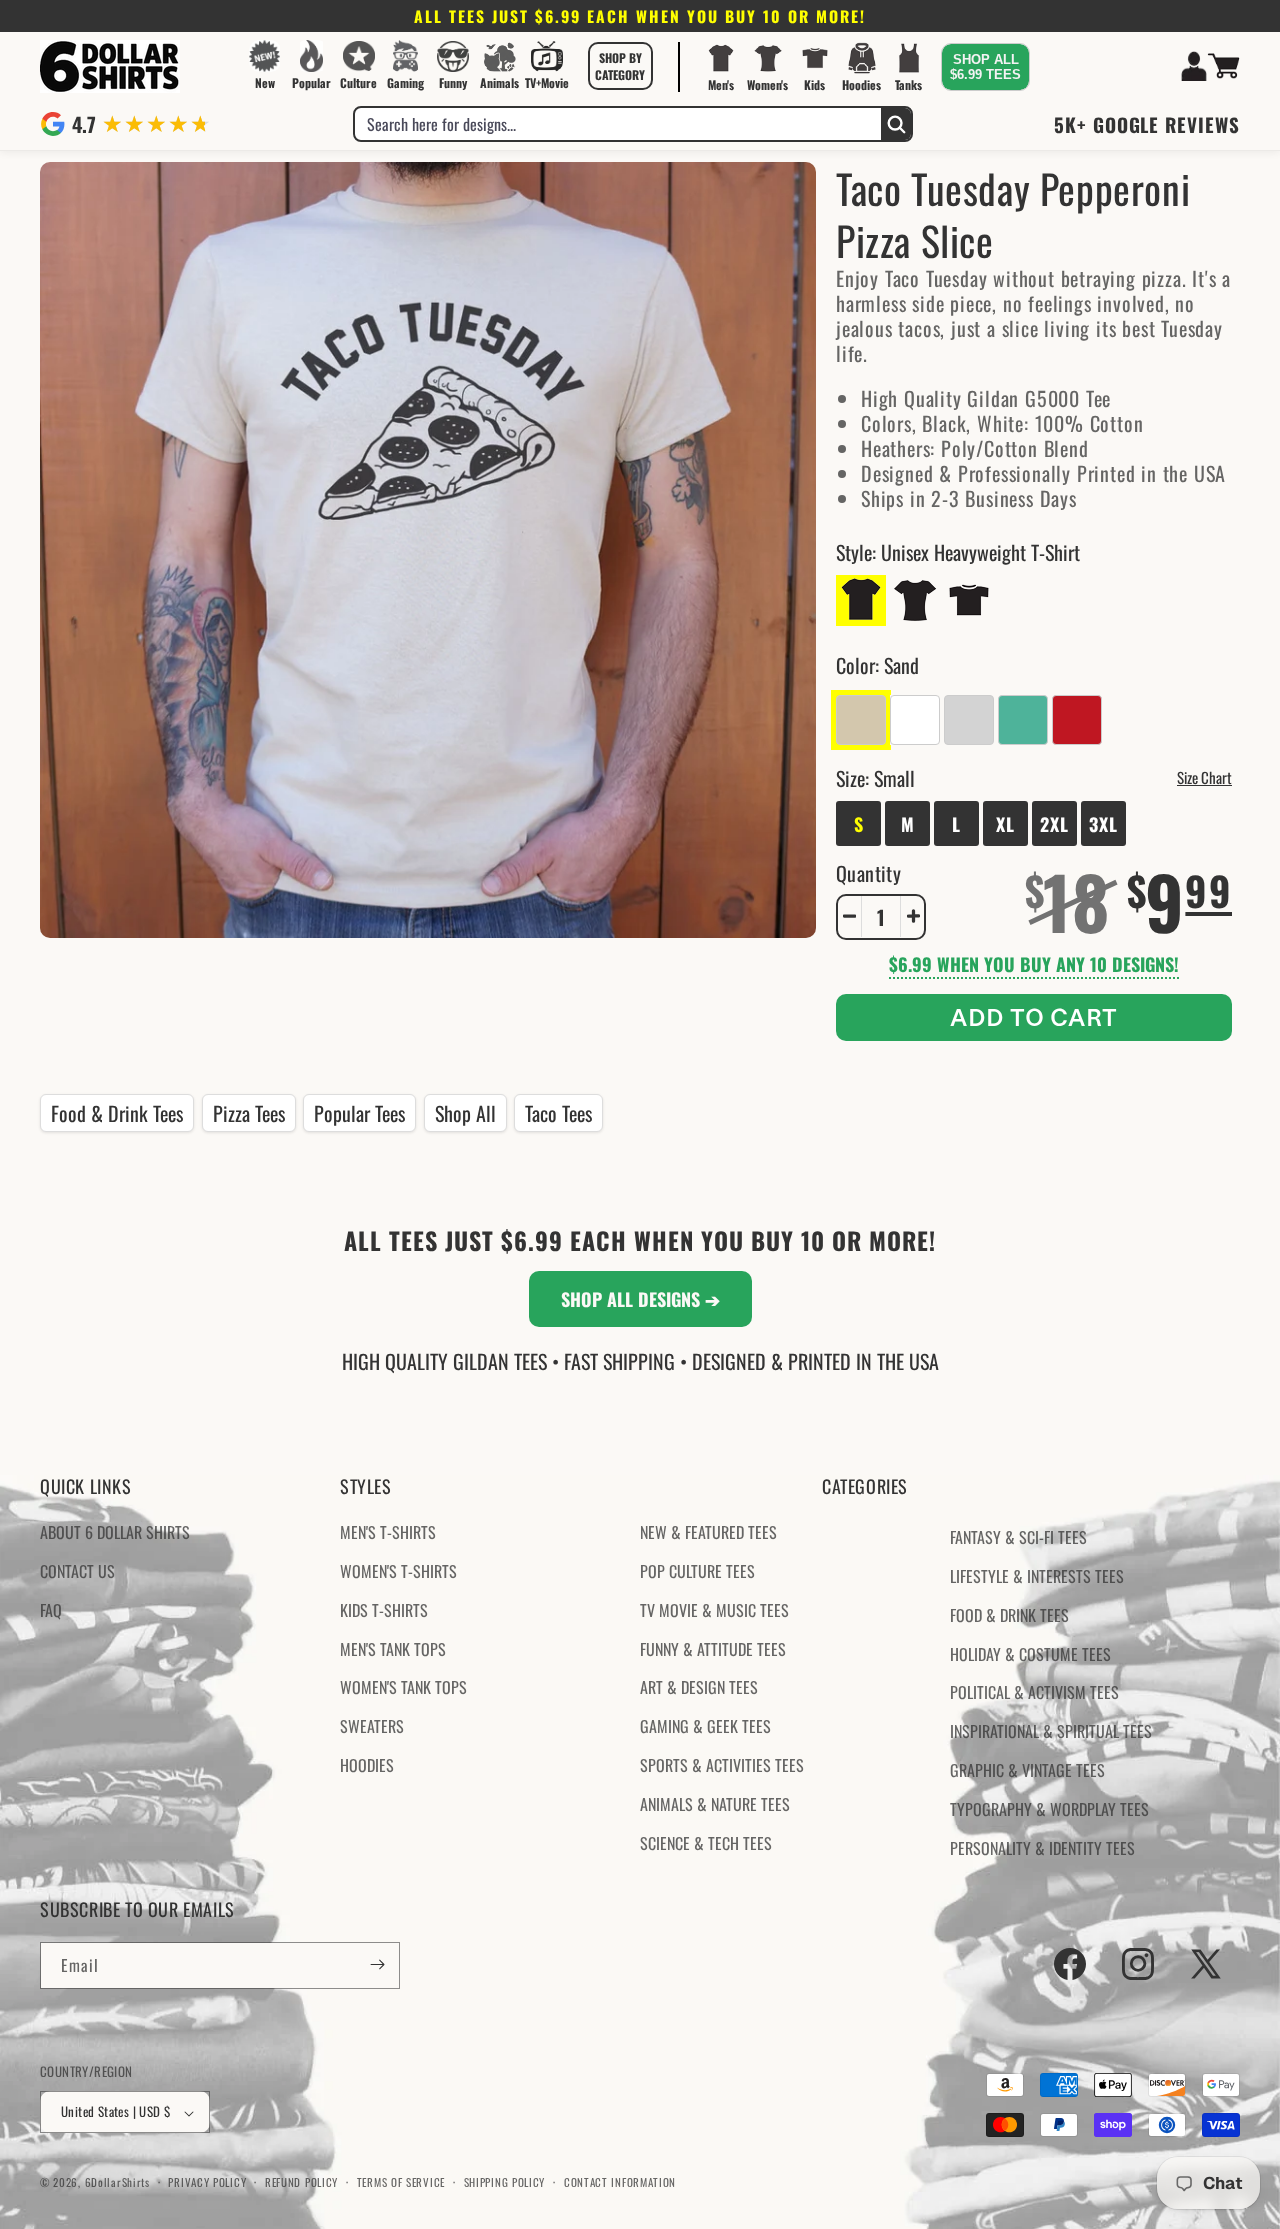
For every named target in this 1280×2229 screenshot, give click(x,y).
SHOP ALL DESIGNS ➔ (640, 1299)
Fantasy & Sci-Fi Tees (1018, 1538)
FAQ (51, 1610)
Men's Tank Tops (393, 1649)
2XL (1054, 823)
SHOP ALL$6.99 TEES (985, 67)
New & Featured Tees (708, 1533)
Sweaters (372, 1727)
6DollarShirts (117, 2183)
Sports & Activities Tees (722, 1765)
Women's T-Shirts (398, 1571)
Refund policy (301, 2182)
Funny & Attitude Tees (713, 1649)
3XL (1103, 823)
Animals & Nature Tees (715, 1804)
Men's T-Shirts (388, 1533)
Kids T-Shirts (384, 1610)
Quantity (868, 872)
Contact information (620, 2182)
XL (1005, 823)
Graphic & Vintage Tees (1027, 1770)
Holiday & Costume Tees (1030, 1654)
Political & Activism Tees (1034, 1693)
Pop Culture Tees (697, 1571)
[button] (620, 66)
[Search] (896, 124)
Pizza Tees (249, 1113)
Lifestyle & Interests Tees (1037, 1576)
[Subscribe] (377, 1964)
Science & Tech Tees (706, 1843)
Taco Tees (558, 1113)
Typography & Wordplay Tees (1049, 1809)
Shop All (465, 1113)
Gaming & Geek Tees (705, 1727)
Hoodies (367, 1765)
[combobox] (618, 124)
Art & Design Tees (699, 1688)
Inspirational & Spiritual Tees (1051, 1732)
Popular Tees (359, 1113)
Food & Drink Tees (117, 1113)
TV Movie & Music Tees (714, 1610)
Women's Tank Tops (403, 1688)
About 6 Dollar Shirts (115, 1533)
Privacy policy (207, 2182)
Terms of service (401, 2182)
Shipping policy (505, 2182)
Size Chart (1204, 776)
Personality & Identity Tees (1042, 1848)
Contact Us (77, 1571)
